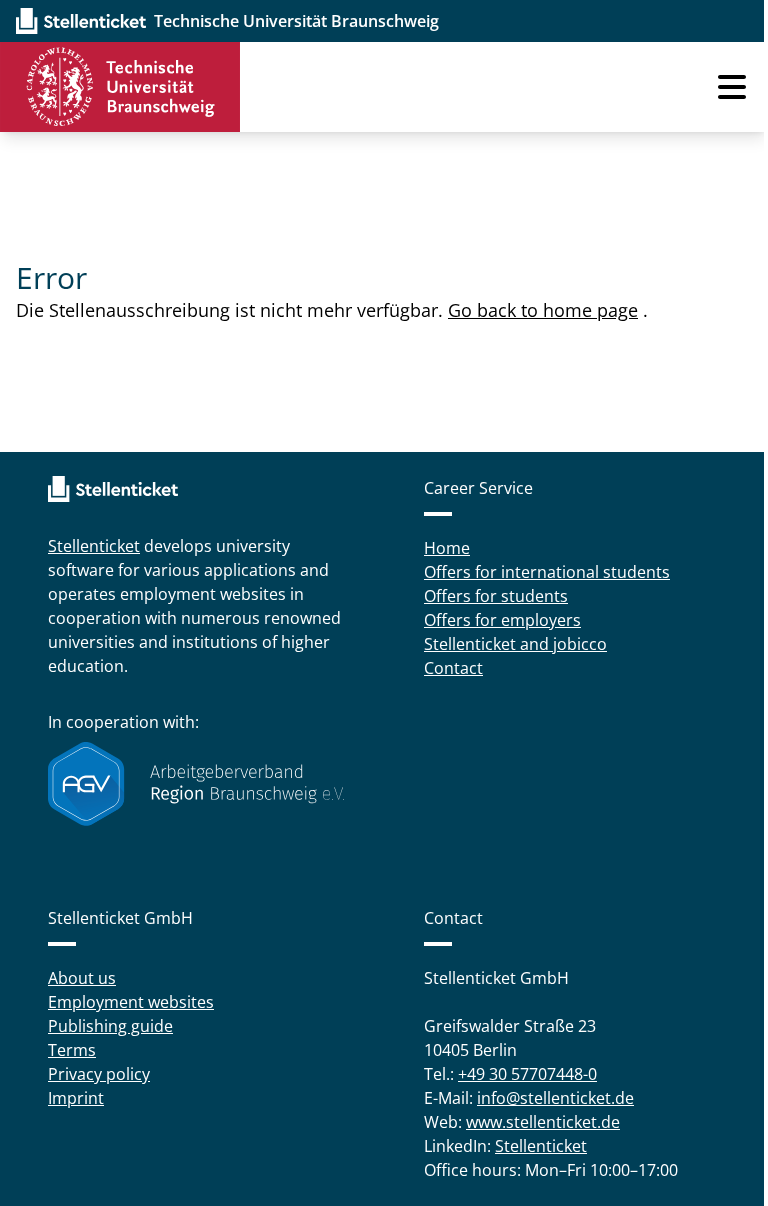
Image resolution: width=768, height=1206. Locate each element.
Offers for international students (547, 572)
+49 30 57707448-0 (527, 1074)
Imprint (76, 1098)
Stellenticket (94, 546)
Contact (453, 668)
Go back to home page (543, 310)
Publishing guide (110, 1026)
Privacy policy (99, 1074)
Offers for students (496, 596)
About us (82, 978)
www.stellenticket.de (543, 1122)
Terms (72, 1050)
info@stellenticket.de (555, 1098)
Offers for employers (502, 620)
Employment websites (131, 1002)
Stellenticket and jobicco (515, 644)
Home (447, 548)
